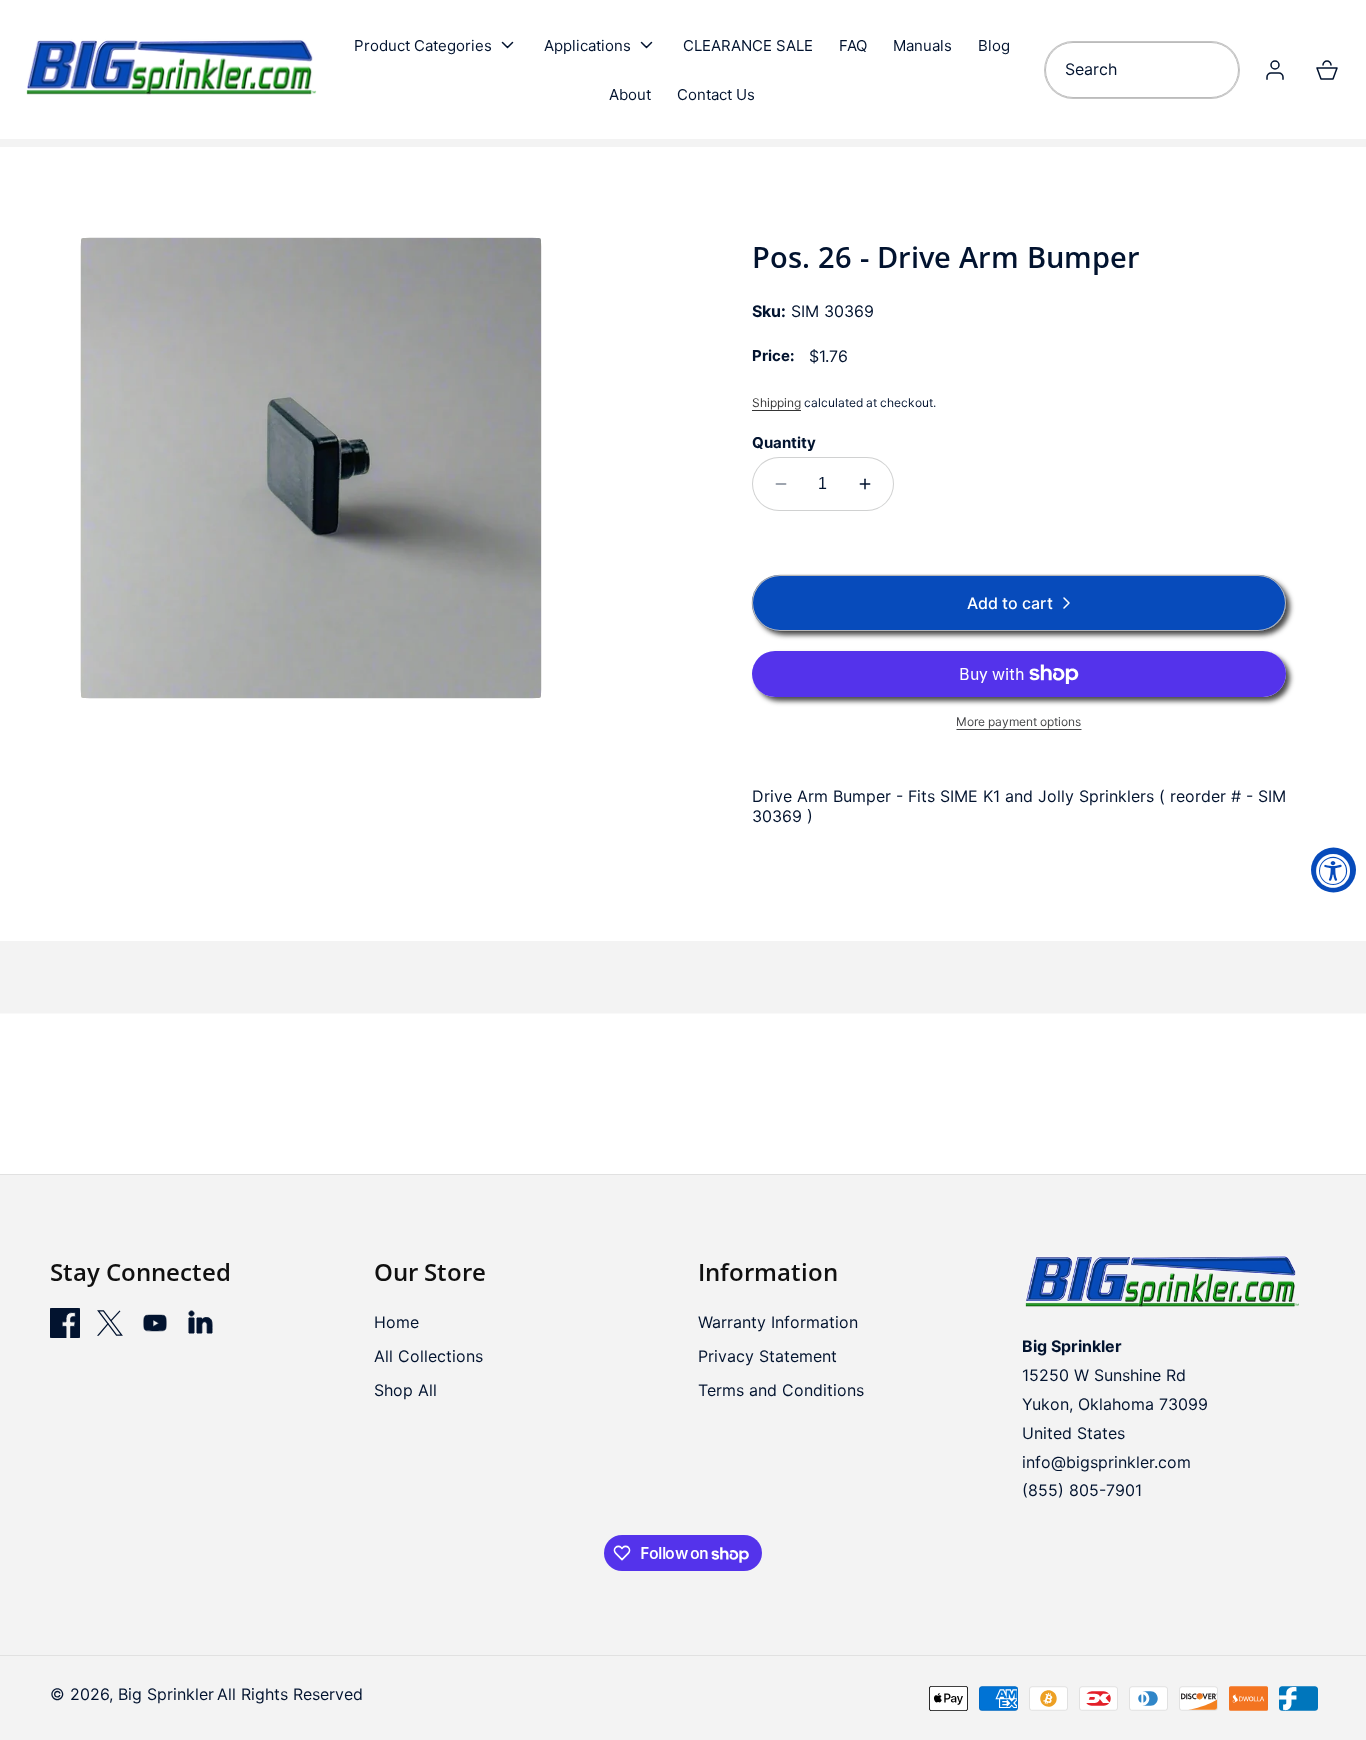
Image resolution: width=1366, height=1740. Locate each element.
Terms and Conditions (781, 1390)
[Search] (1217, 70)
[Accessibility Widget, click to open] (1333, 870)
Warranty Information (778, 1322)
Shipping (776, 402)
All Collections (428, 1356)
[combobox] (1142, 70)
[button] (436, 45)
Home (396, 1322)
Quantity (784, 442)
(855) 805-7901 (1082, 1490)
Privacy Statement (767, 1356)
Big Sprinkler (166, 1694)
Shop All (405, 1390)
